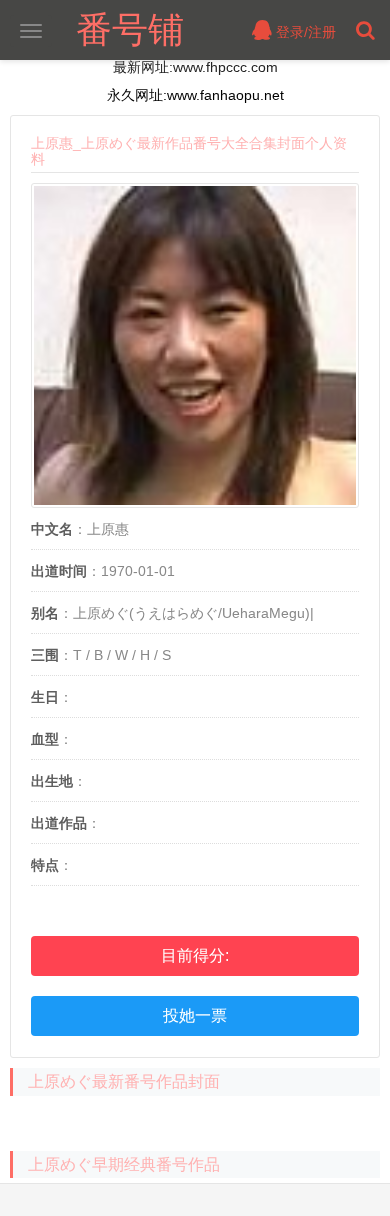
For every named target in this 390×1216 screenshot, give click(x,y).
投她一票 (195, 1015)
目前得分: (195, 955)
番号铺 (130, 29)
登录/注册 (304, 32)
